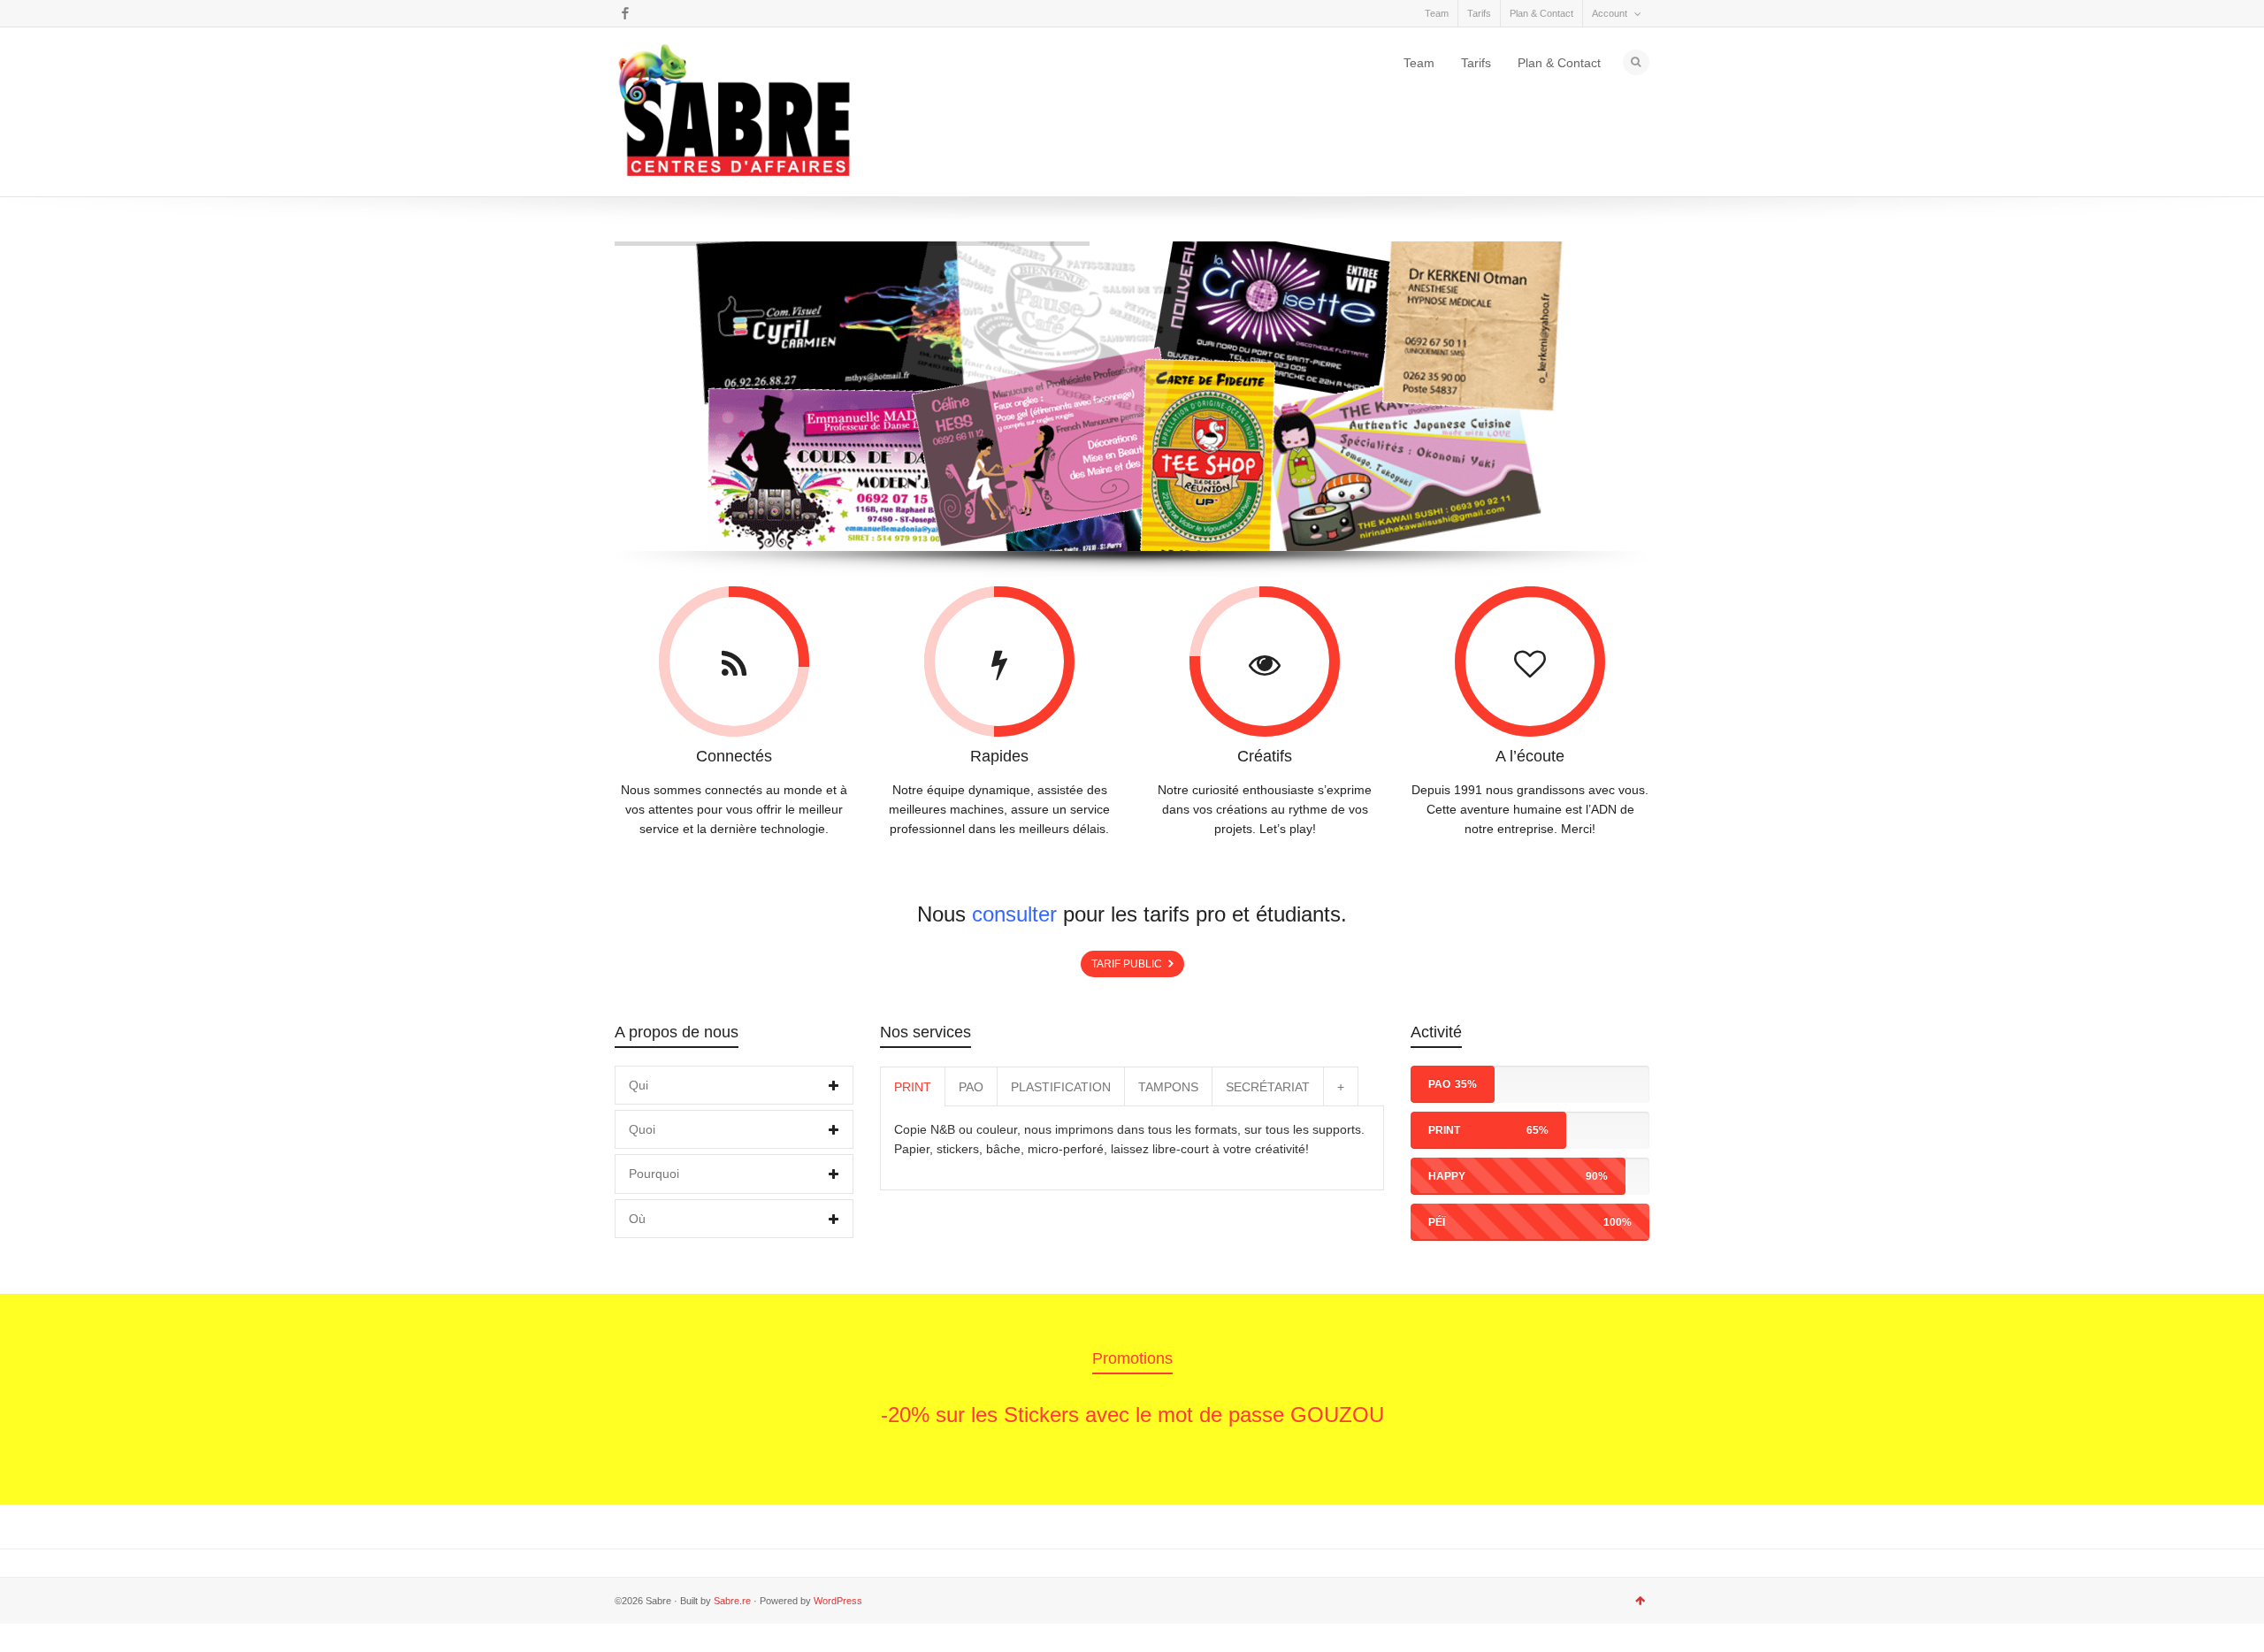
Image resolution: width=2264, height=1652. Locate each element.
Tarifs (1479, 13)
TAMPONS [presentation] (1168, 1087)
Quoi (642, 1129)
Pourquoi (654, 1174)
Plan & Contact (1541, 13)
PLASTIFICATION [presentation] (1061, 1087)
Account (1610, 13)
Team (1437, 13)
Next (1616, 1402)
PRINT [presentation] (913, 1087)
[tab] (734, 1085)
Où (637, 1219)
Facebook (625, 13)
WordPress (838, 1601)
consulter (1014, 914)
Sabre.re (732, 1601)
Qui (639, 1085)
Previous (648, 1402)
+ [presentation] (1341, 1087)
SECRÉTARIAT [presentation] (1268, 1087)
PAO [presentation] (971, 1087)
